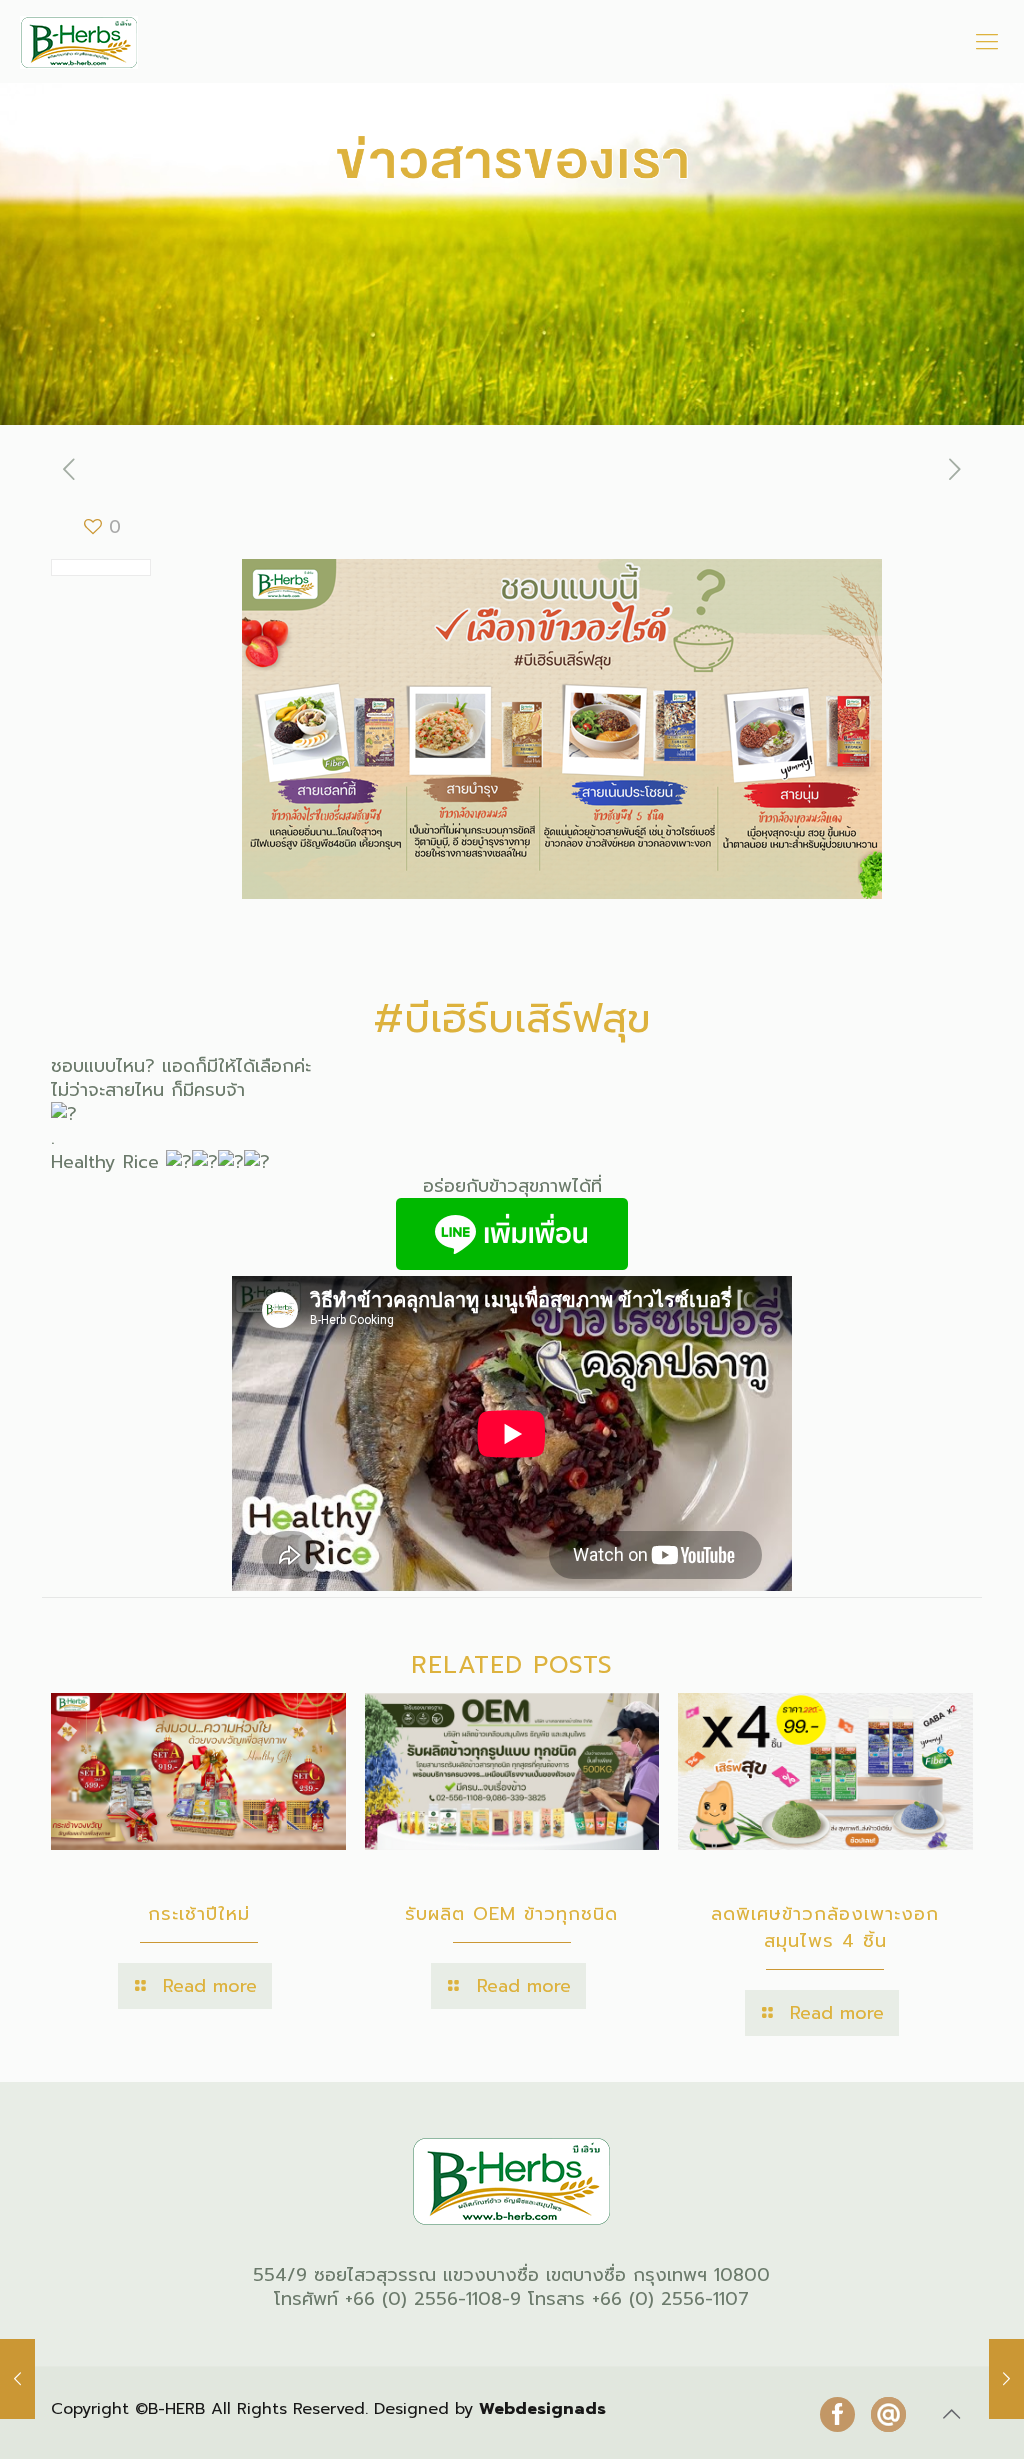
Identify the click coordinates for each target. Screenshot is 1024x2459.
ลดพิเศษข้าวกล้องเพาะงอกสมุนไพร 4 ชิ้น (825, 1927)
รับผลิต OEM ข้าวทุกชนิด (511, 1914)
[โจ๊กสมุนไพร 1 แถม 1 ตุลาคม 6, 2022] (17, 2379)
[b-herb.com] (79, 41)
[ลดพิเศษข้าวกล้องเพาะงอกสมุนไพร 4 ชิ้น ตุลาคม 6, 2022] (1006, 2379)
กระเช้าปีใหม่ (199, 1914)
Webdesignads (542, 2409)
